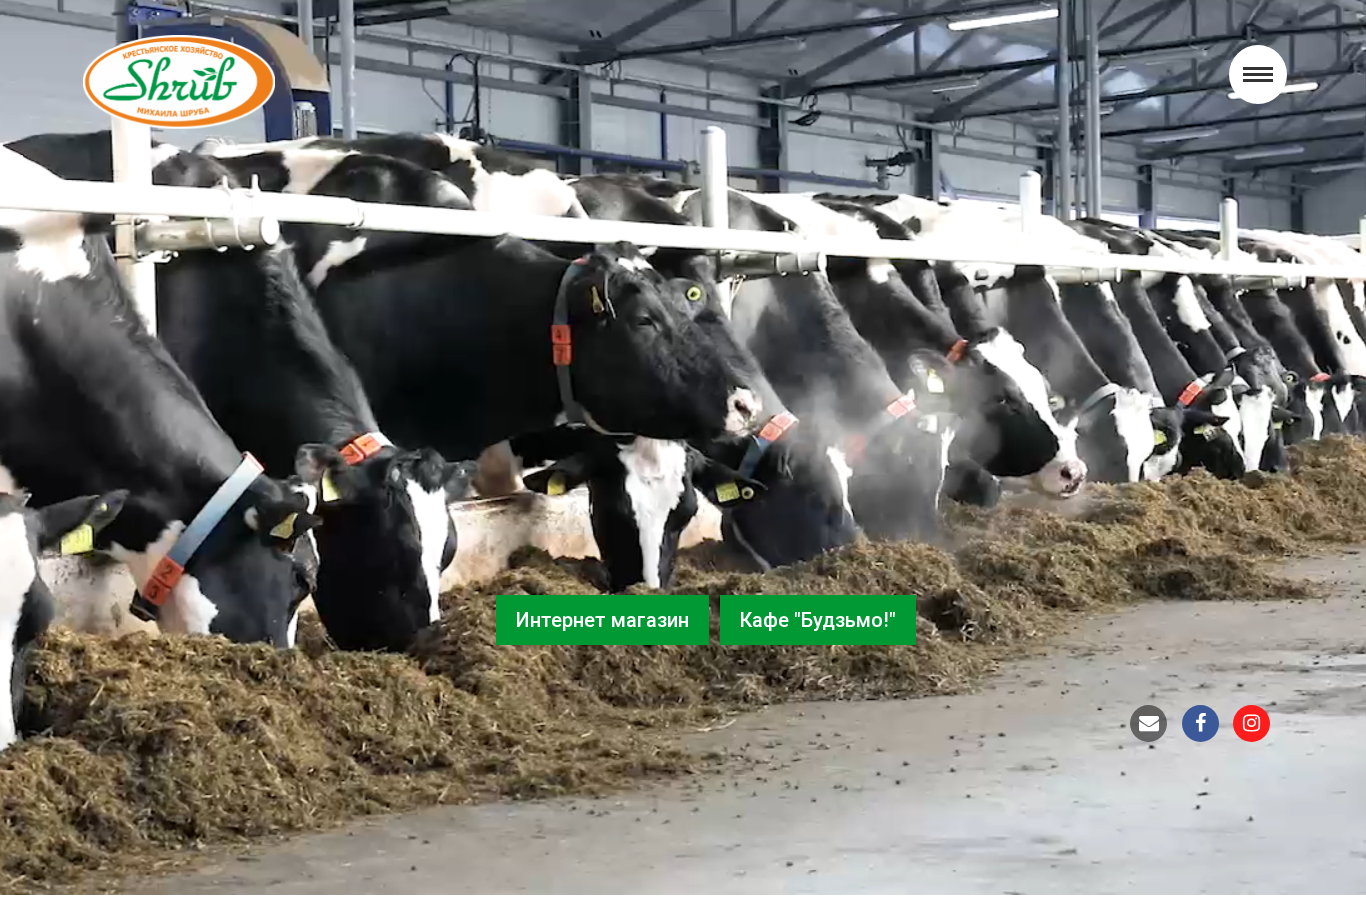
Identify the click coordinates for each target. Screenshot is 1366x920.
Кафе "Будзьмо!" (818, 620)
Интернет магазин (602, 620)
